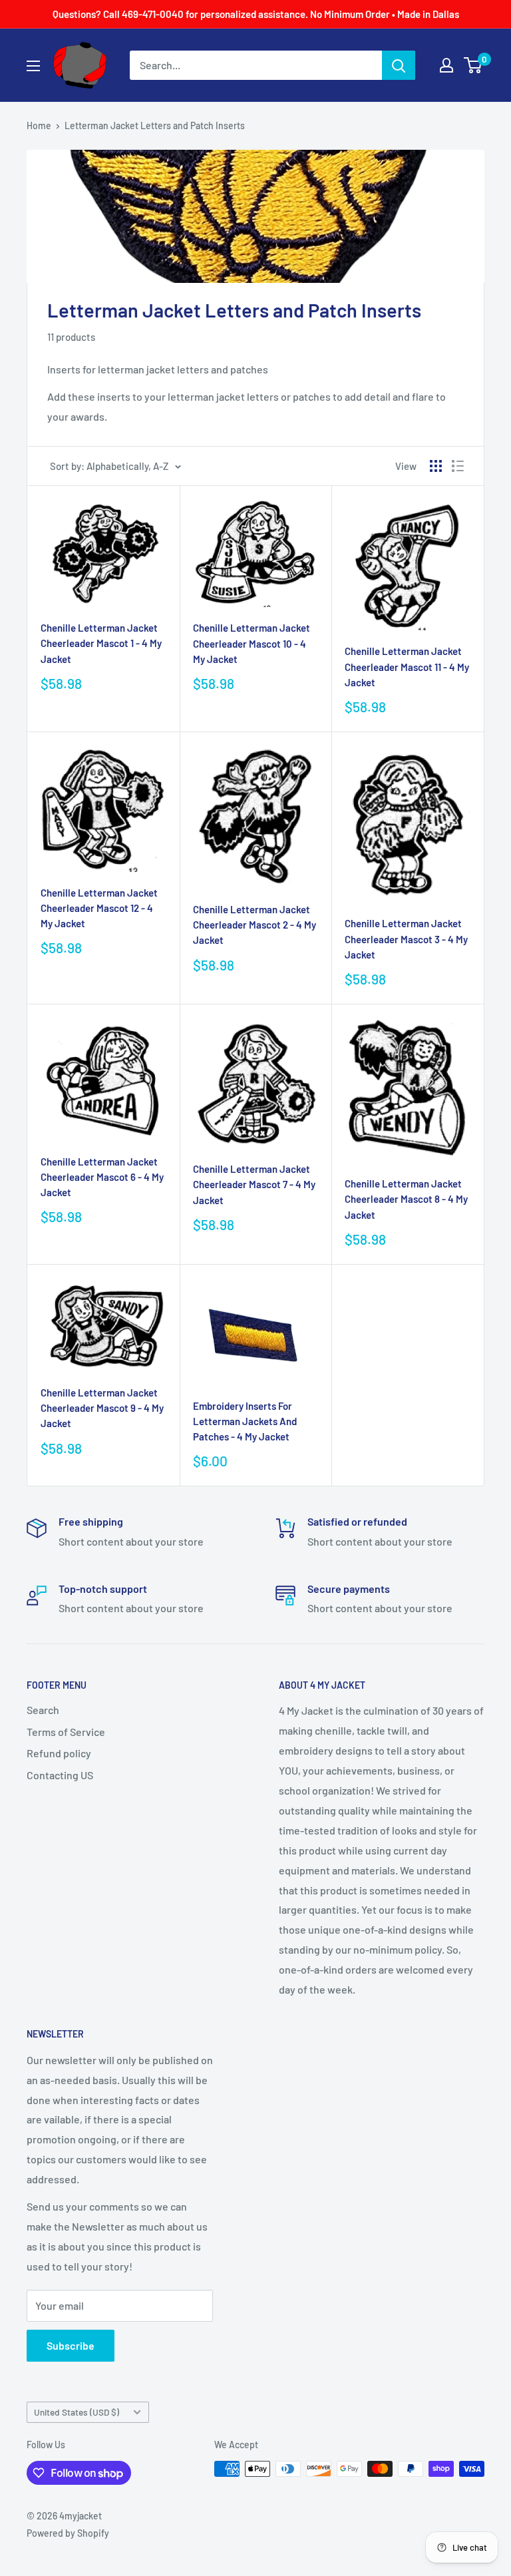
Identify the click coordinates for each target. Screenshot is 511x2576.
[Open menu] (33, 66)
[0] (473, 65)
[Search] (399, 65)
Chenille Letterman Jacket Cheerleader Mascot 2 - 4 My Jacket (255, 925)
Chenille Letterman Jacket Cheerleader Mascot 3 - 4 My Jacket (406, 939)
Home (39, 125)
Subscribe (71, 2345)
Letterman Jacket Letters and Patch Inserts (155, 125)
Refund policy (59, 1753)
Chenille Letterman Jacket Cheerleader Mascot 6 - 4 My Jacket (102, 1177)
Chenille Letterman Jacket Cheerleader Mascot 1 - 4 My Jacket (101, 643)
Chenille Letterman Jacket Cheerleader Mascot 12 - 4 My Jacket (99, 908)
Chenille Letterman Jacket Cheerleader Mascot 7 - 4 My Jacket (254, 1184)
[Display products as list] (458, 466)
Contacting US (60, 1775)
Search (43, 1710)
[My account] (446, 65)
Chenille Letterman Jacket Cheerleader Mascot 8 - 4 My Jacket (406, 1199)
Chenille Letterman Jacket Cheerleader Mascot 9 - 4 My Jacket (102, 1408)
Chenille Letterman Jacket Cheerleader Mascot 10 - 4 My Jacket (252, 643)
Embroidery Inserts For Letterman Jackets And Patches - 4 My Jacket (245, 1421)
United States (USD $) (77, 2412)
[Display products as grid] (436, 466)
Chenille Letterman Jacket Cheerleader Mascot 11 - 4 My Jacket (407, 667)
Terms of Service (66, 1732)
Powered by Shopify (68, 2533)
